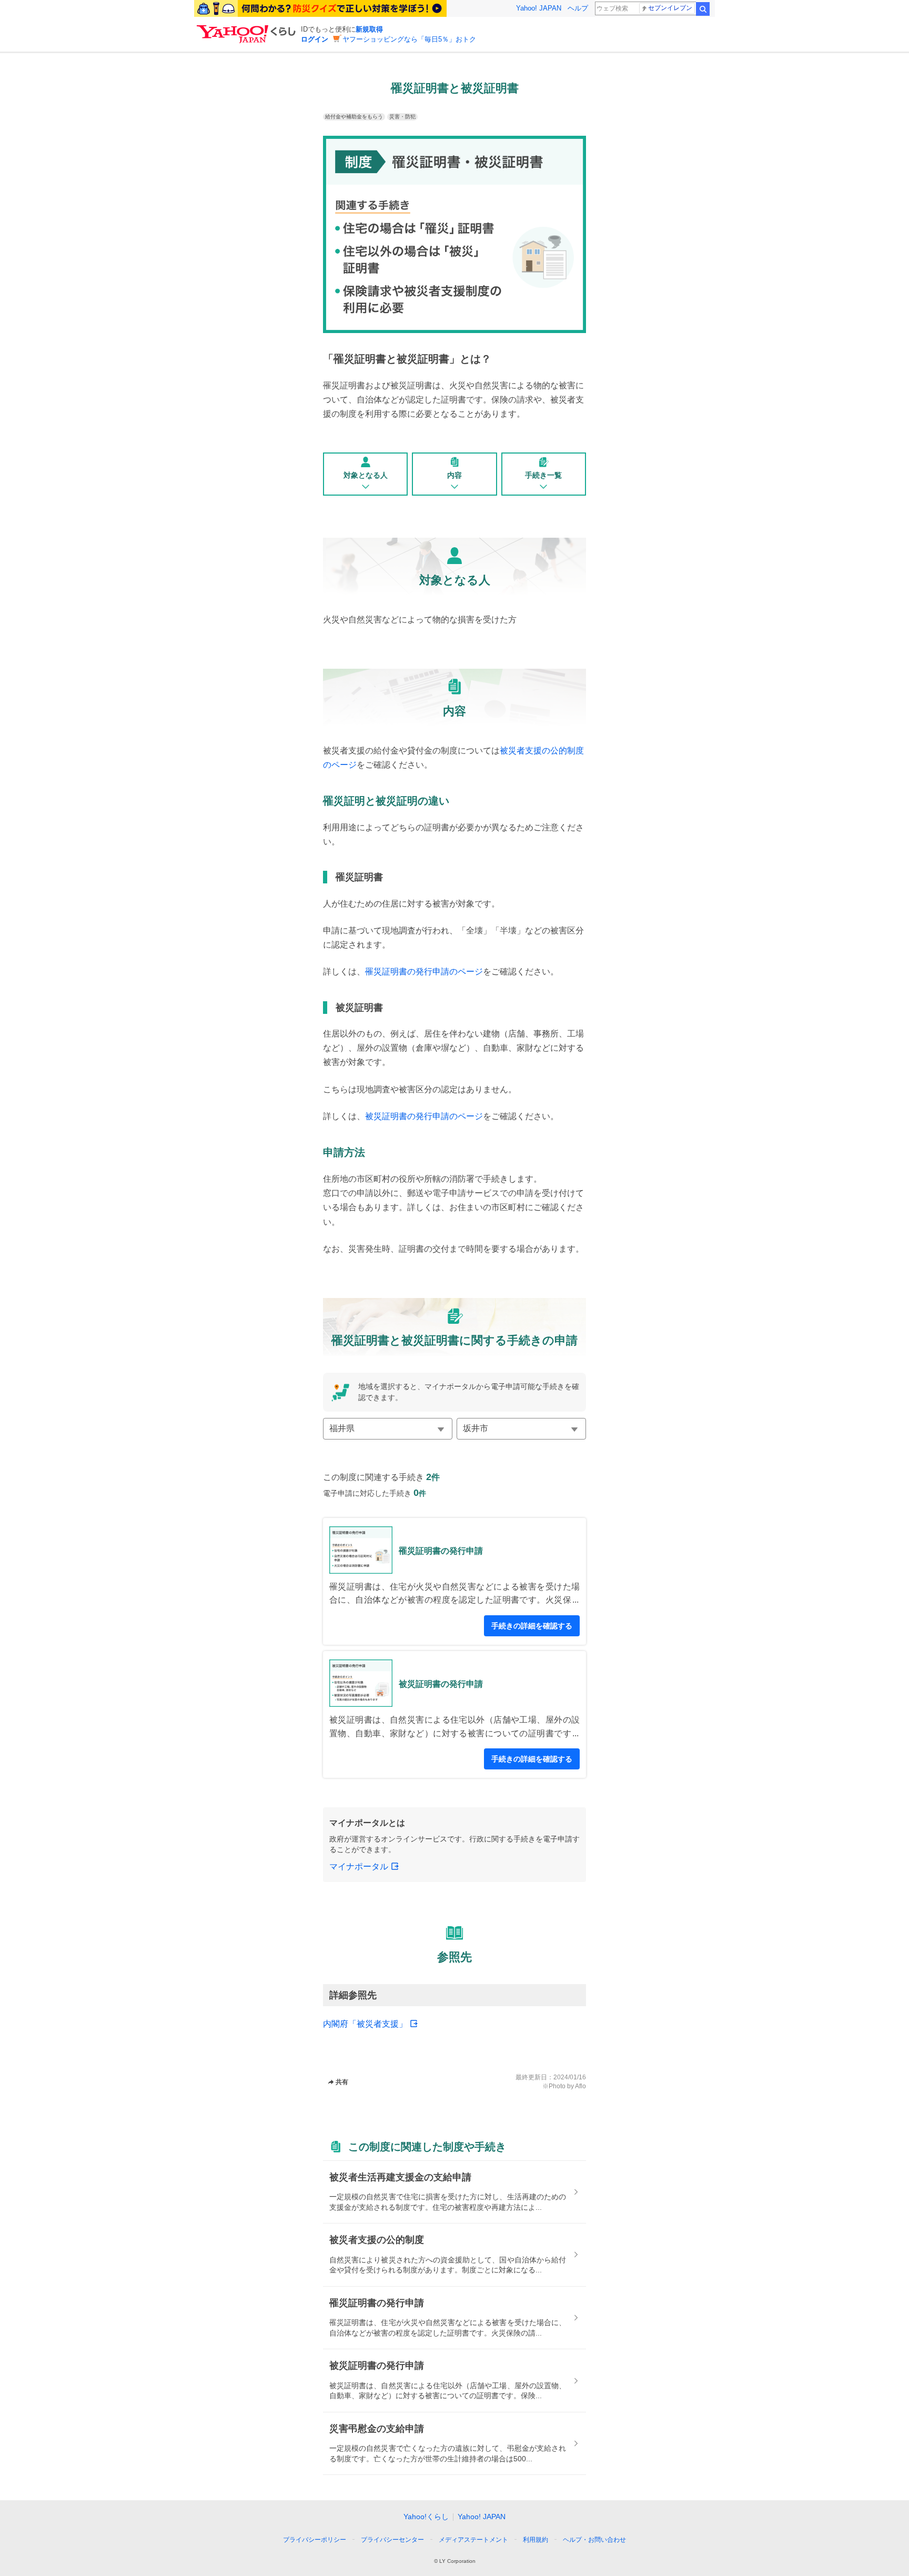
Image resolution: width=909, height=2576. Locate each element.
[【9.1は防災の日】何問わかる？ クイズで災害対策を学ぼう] (320, 8)
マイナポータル (359, 1866)
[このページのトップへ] (627, 2520)
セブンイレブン (670, 8)
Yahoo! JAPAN (539, 8)
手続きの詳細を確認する (532, 1626)
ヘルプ (578, 8)
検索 (703, 9)
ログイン (315, 39)
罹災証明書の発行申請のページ (424, 972)
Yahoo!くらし (426, 2517)
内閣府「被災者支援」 (365, 2024)
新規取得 (369, 29)
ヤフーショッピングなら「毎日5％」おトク (409, 39)
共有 (342, 2082)
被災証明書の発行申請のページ (424, 1116)
